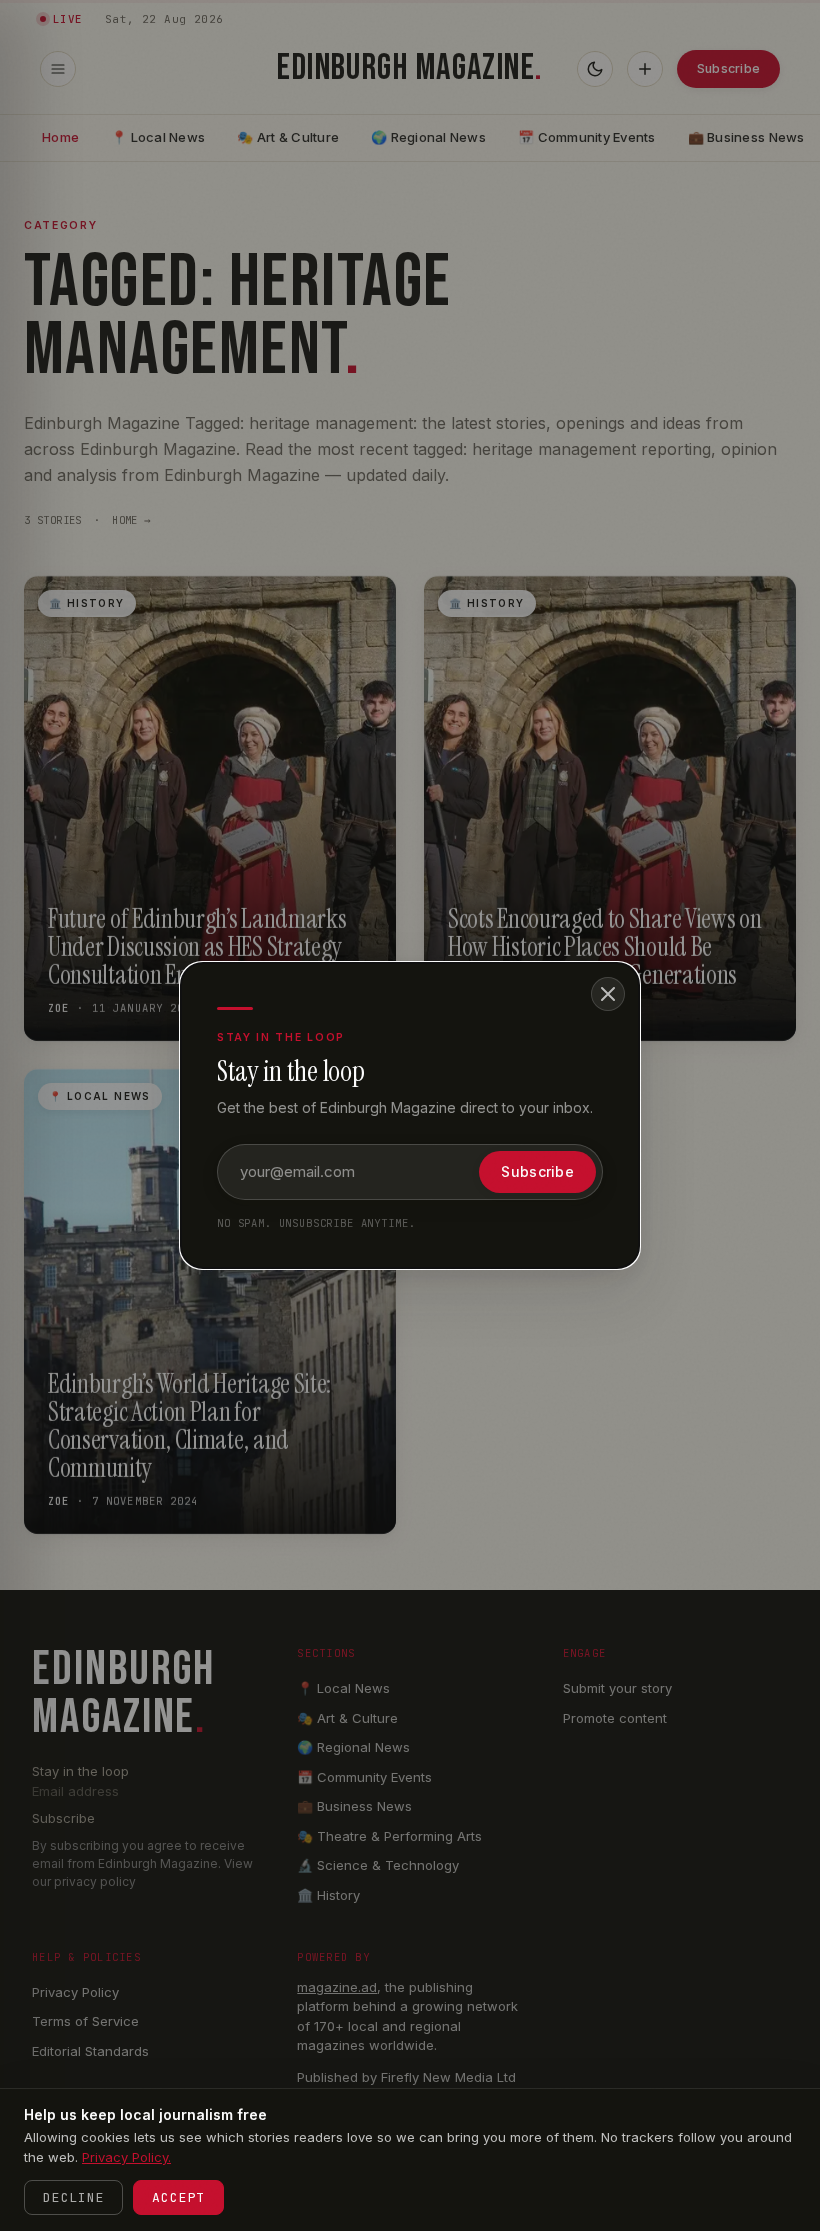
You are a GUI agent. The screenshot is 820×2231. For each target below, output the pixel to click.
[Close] (608, 994)
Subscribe (537, 1171)
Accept (178, 2197)
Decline (73, 2197)
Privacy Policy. (126, 2157)
